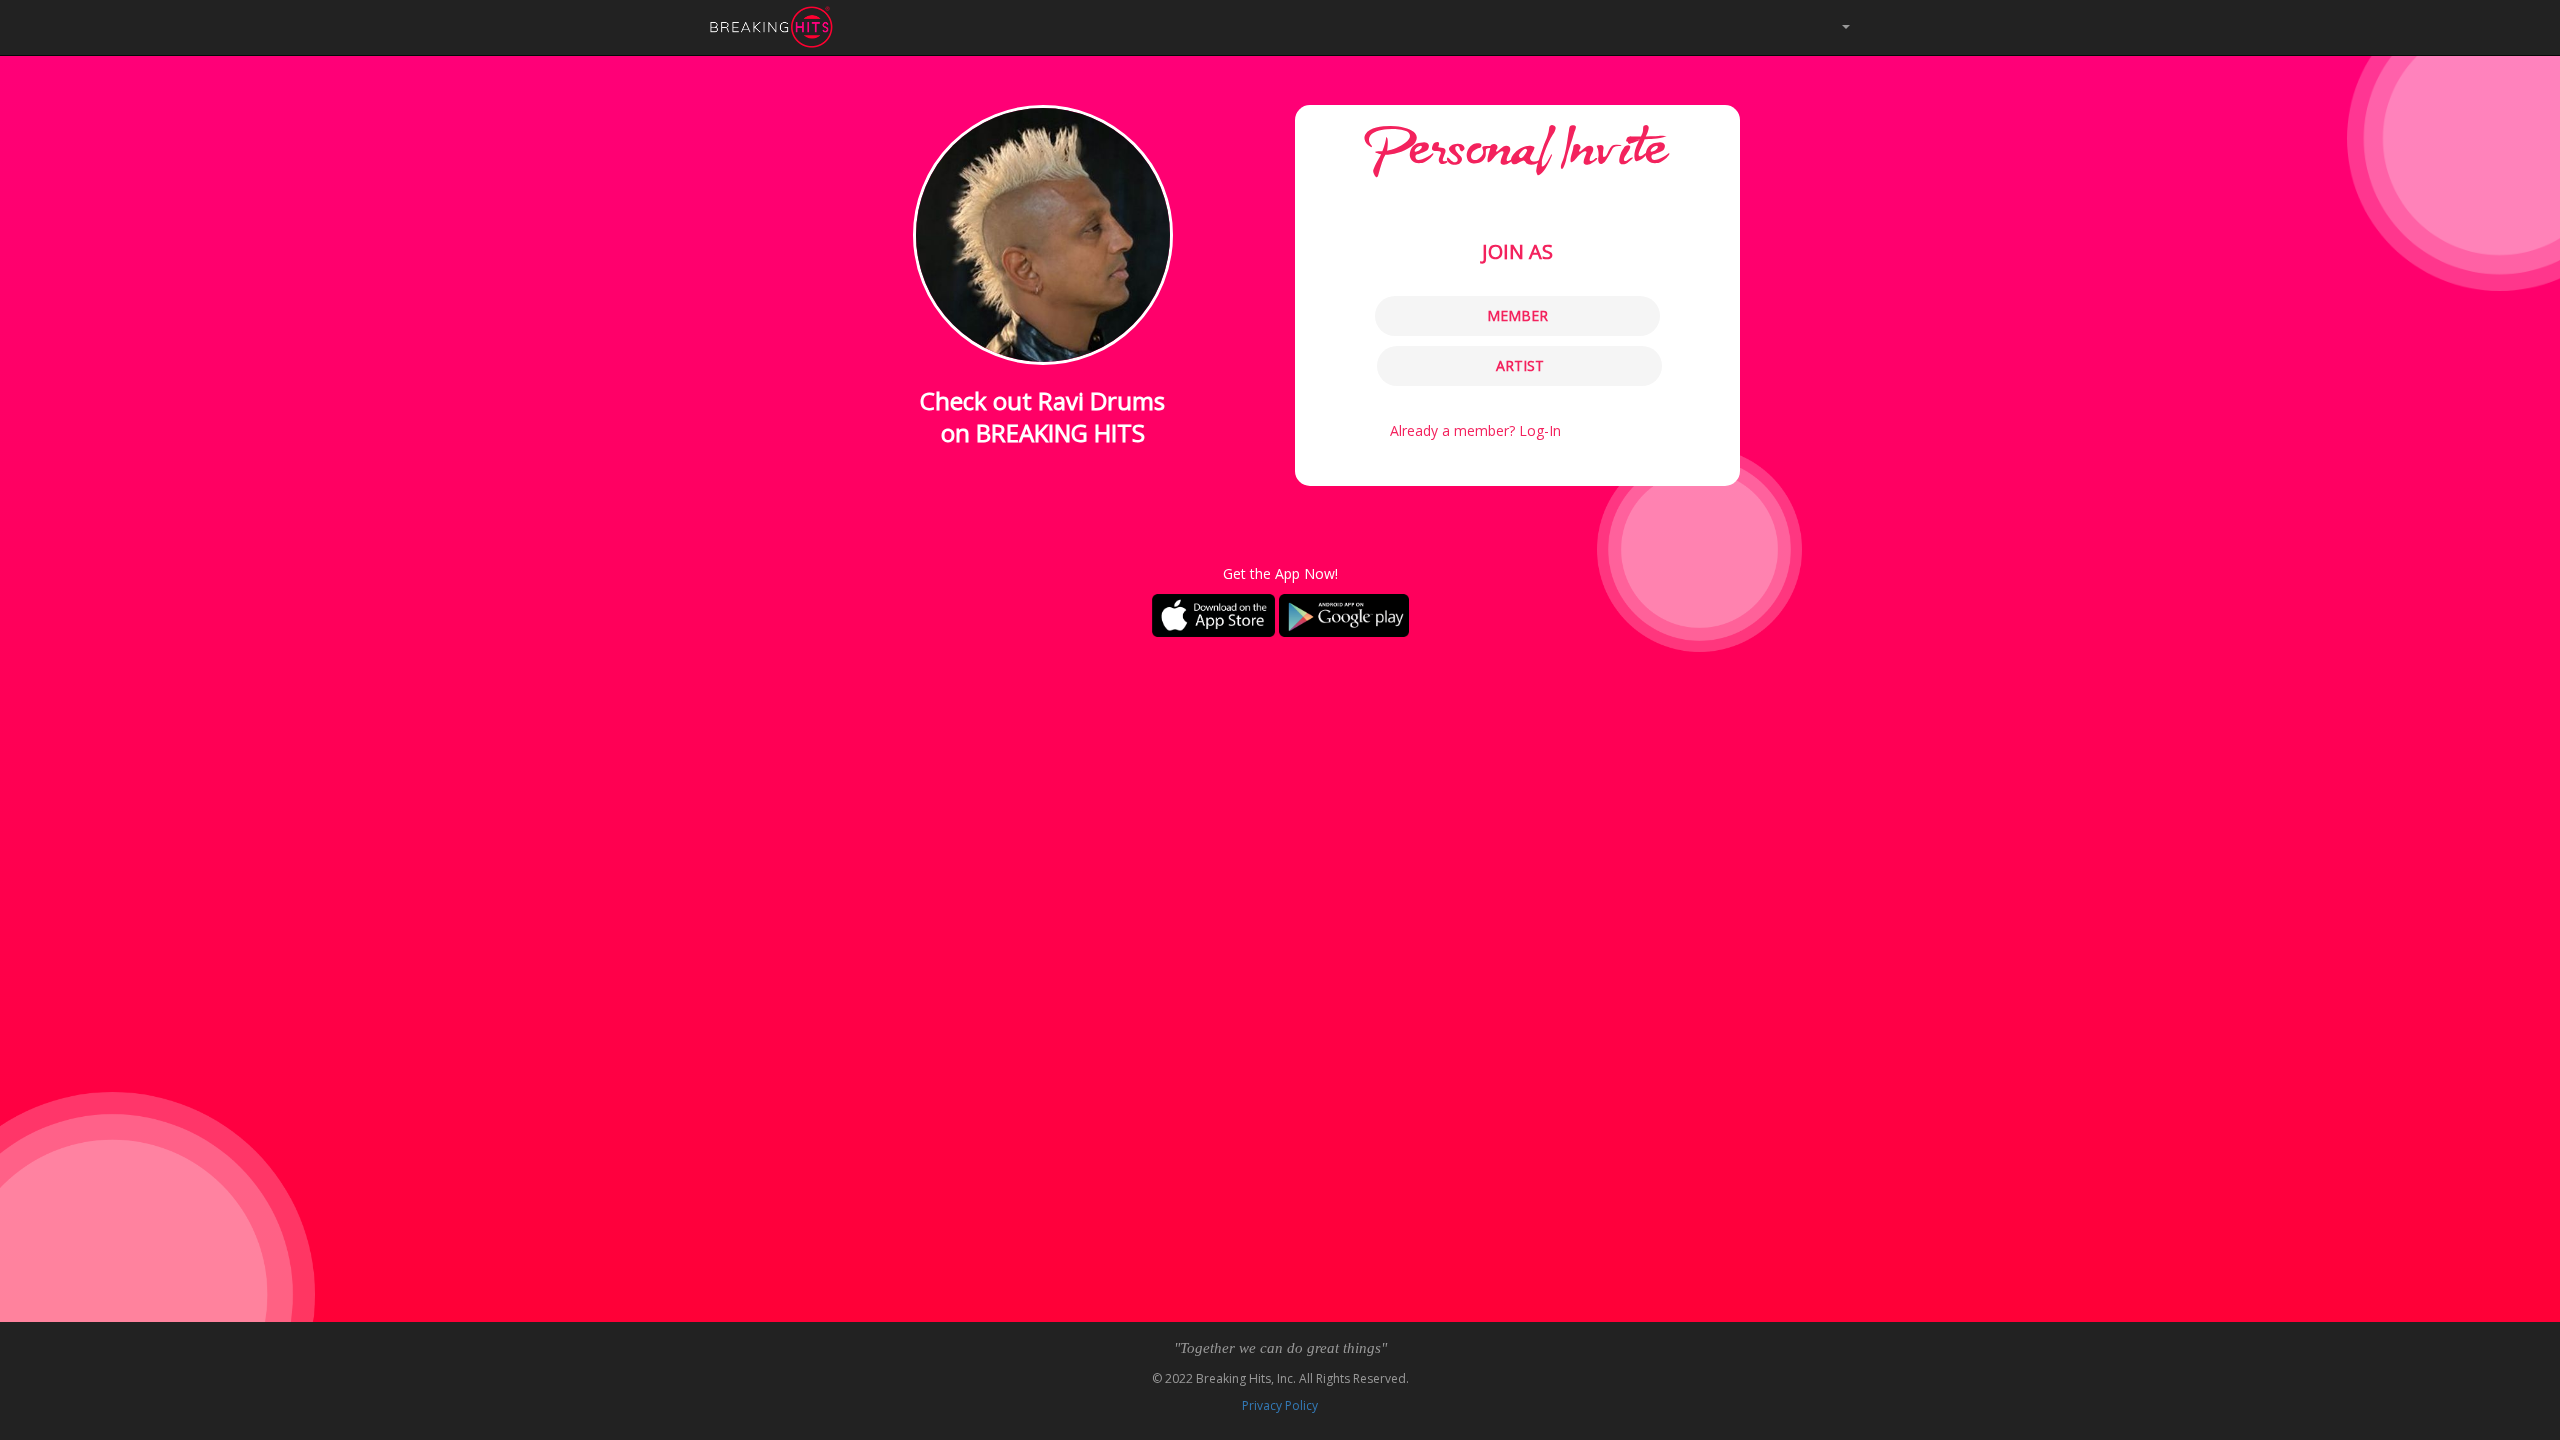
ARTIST (1520, 365)
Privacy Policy (1280, 1405)
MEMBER (1517, 315)
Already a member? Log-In (1475, 430)
